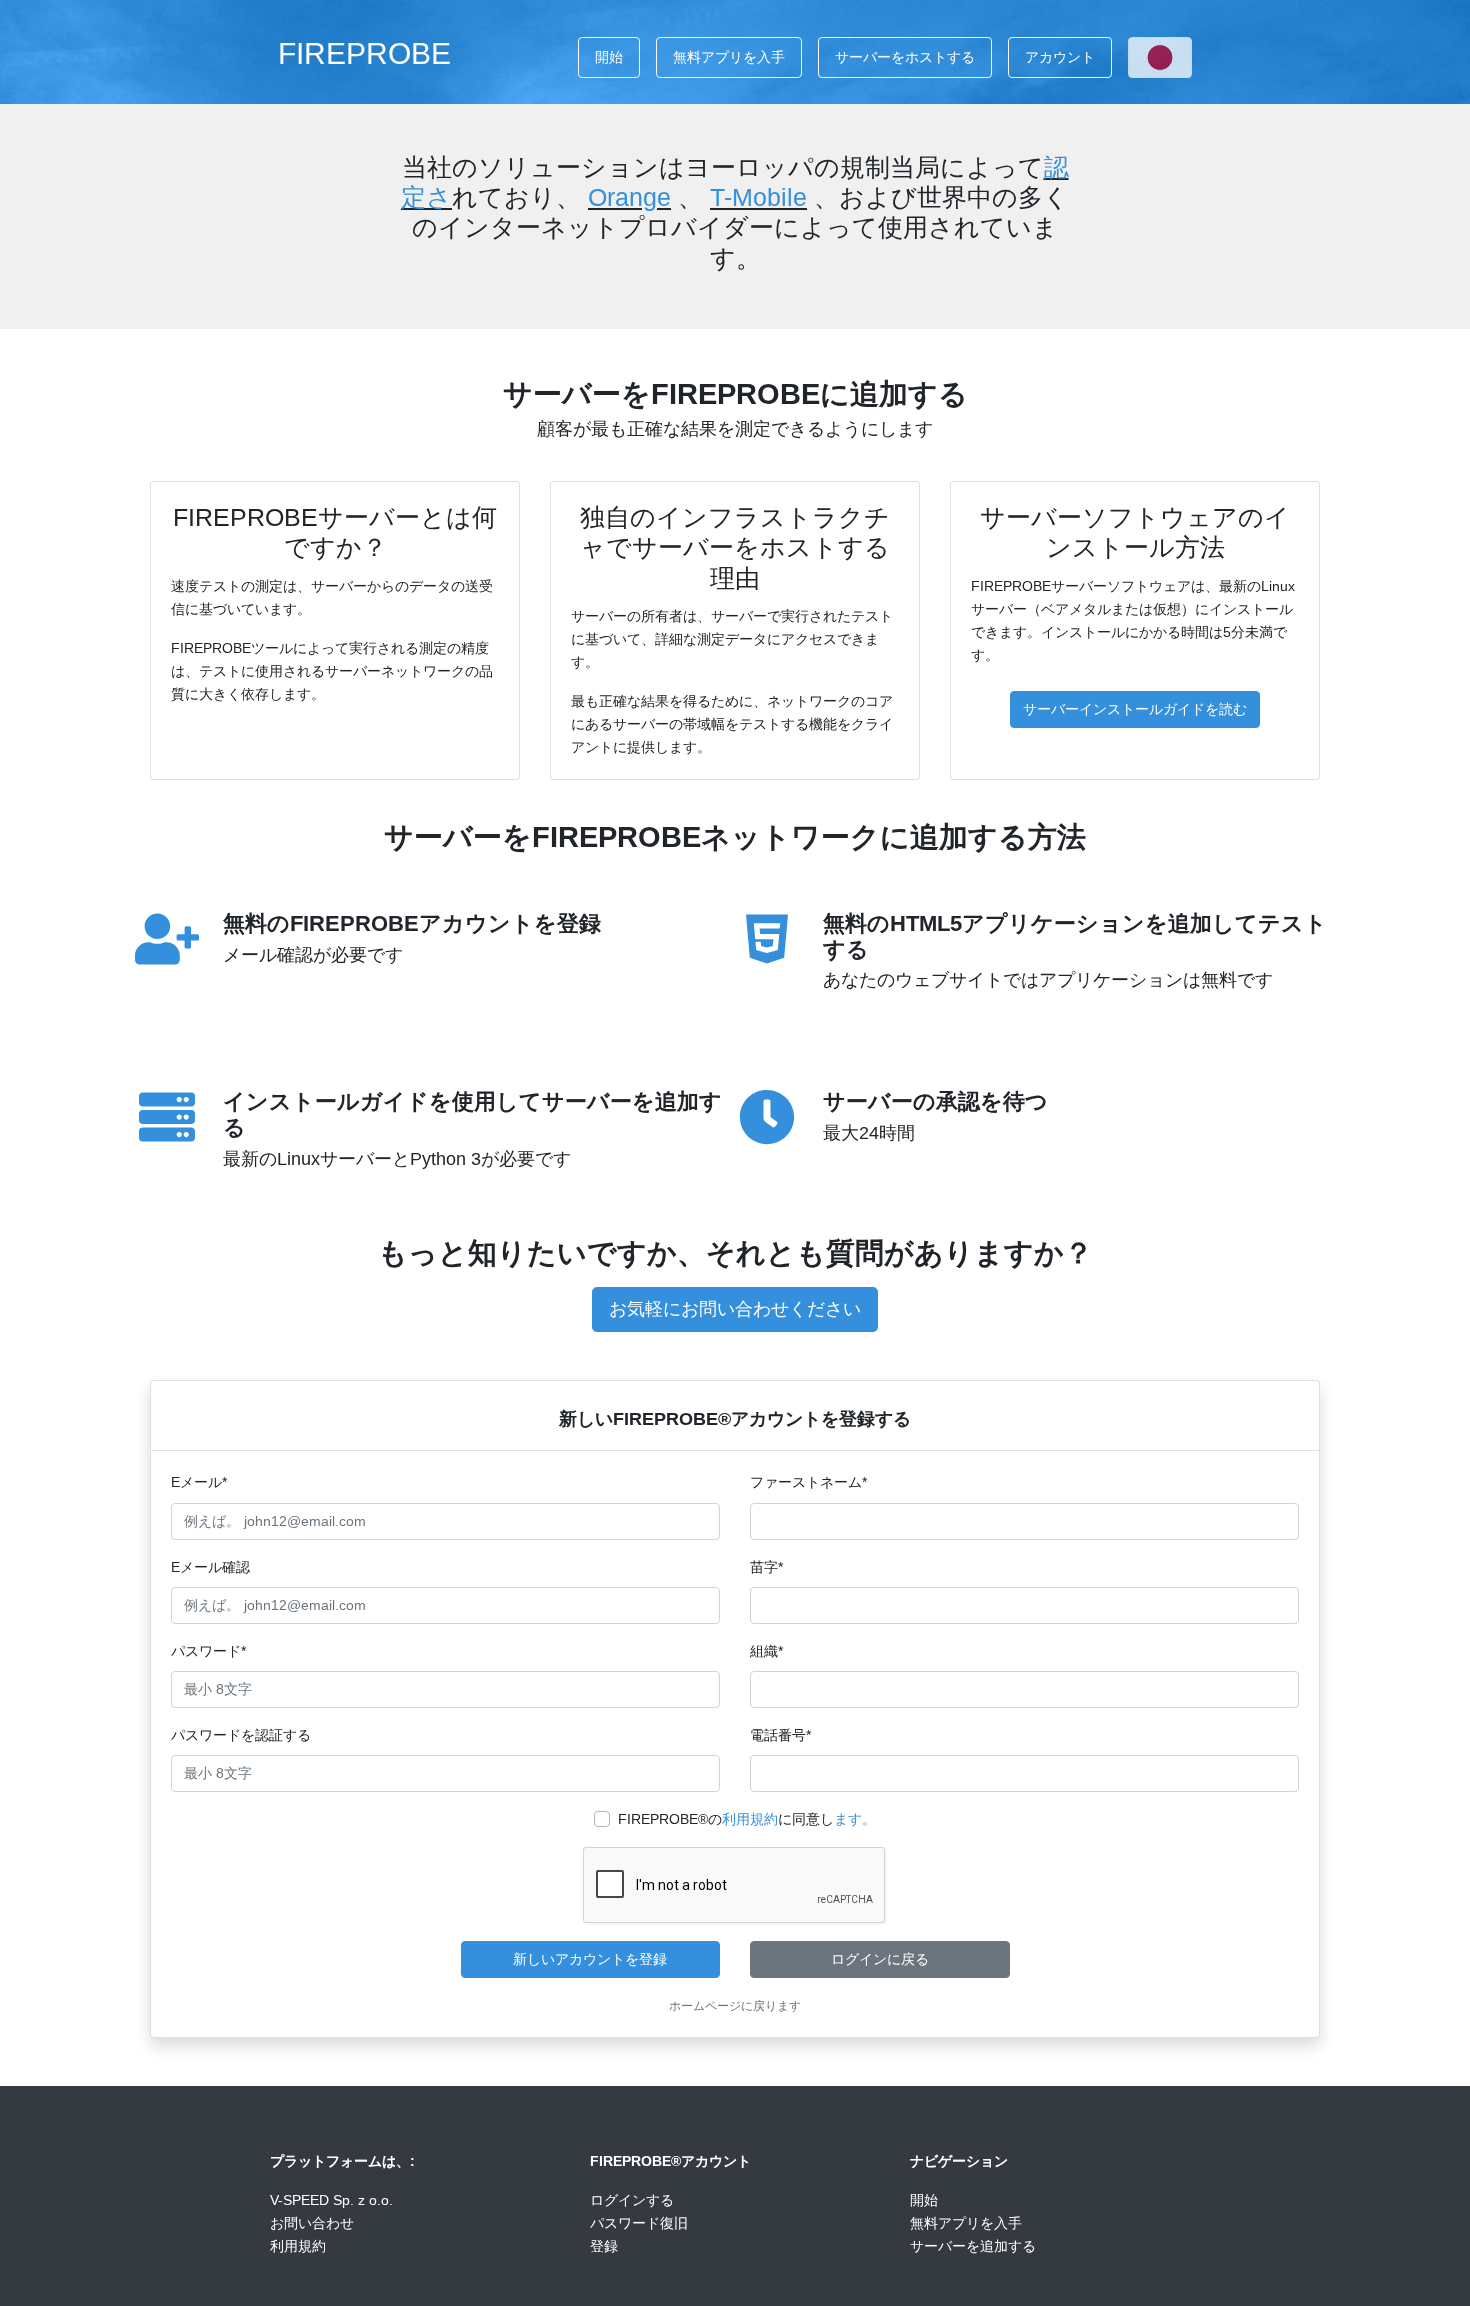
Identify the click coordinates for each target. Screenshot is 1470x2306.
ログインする (632, 2200)
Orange (629, 197)
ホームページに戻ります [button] (735, 2006)
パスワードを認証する (241, 1735)
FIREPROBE (364, 53)
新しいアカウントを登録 (590, 1959)
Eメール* (199, 1482)
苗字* (766, 1567)
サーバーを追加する (973, 2246)
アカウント (1060, 57)
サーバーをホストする (905, 57)
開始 (609, 57)
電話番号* (780, 1735)
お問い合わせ (312, 2223)
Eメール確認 (210, 1567)
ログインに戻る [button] (880, 1959)
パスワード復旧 (639, 2223)
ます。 (855, 1819)
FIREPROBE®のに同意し (747, 1819)
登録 (604, 2246)
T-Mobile (758, 197)
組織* (766, 1651)
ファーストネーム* (808, 1482)
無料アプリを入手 (729, 57)
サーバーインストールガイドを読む (1135, 709)
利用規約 (750, 1819)
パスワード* (208, 1651)
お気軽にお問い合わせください (735, 1309)
